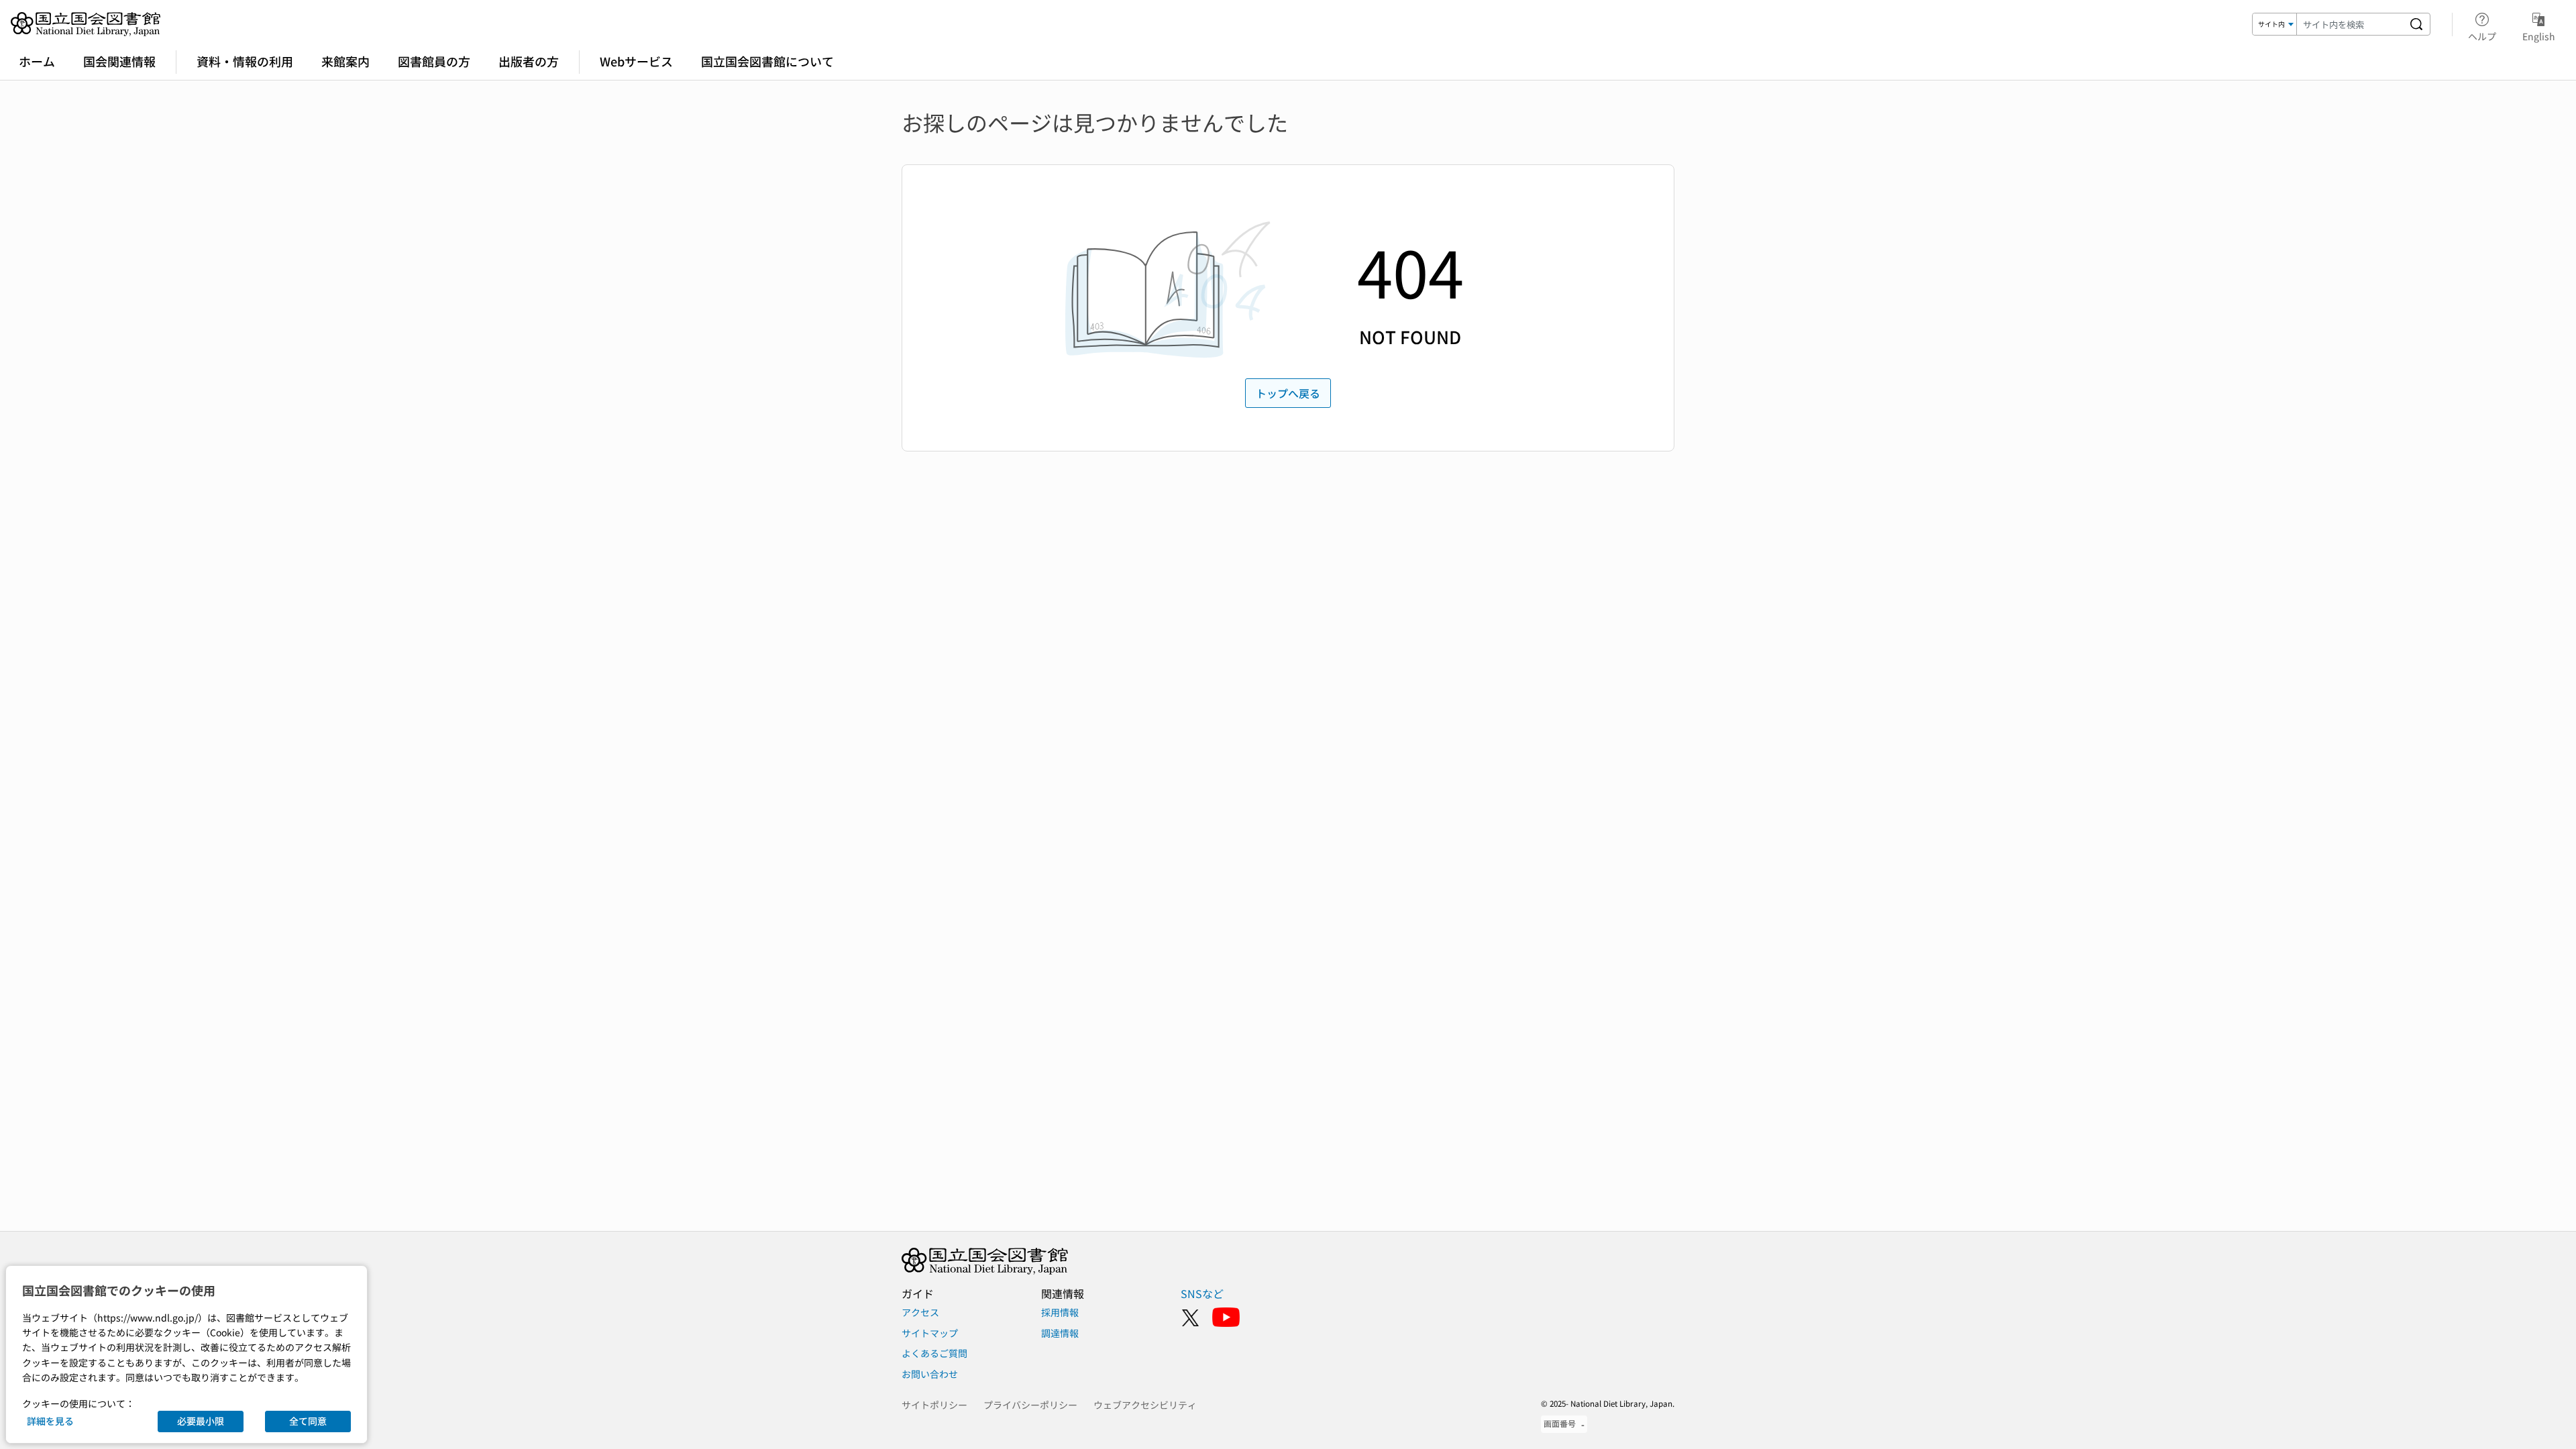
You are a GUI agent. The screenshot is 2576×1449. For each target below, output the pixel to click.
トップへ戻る (1288, 393)
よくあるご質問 (934, 1353)
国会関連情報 (119, 61)
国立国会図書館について (767, 61)
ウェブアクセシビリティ (1145, 1405)
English (2539, 36)
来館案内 (345, 61)
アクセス (920, 1312)
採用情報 (1060, 1312)
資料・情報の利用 (245, 61)
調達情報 (1060, 1333)
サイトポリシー (934, 1405)
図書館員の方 (434, 61)
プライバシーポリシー (1030, 1405)
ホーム (37, 61)
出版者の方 (529, 61)
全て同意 (308, 1421)
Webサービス (636, 61)
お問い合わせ (930, 1374)
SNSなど (1202, 1293)
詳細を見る (50, 1421)
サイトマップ (930, 1333)
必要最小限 (201, 1421)
